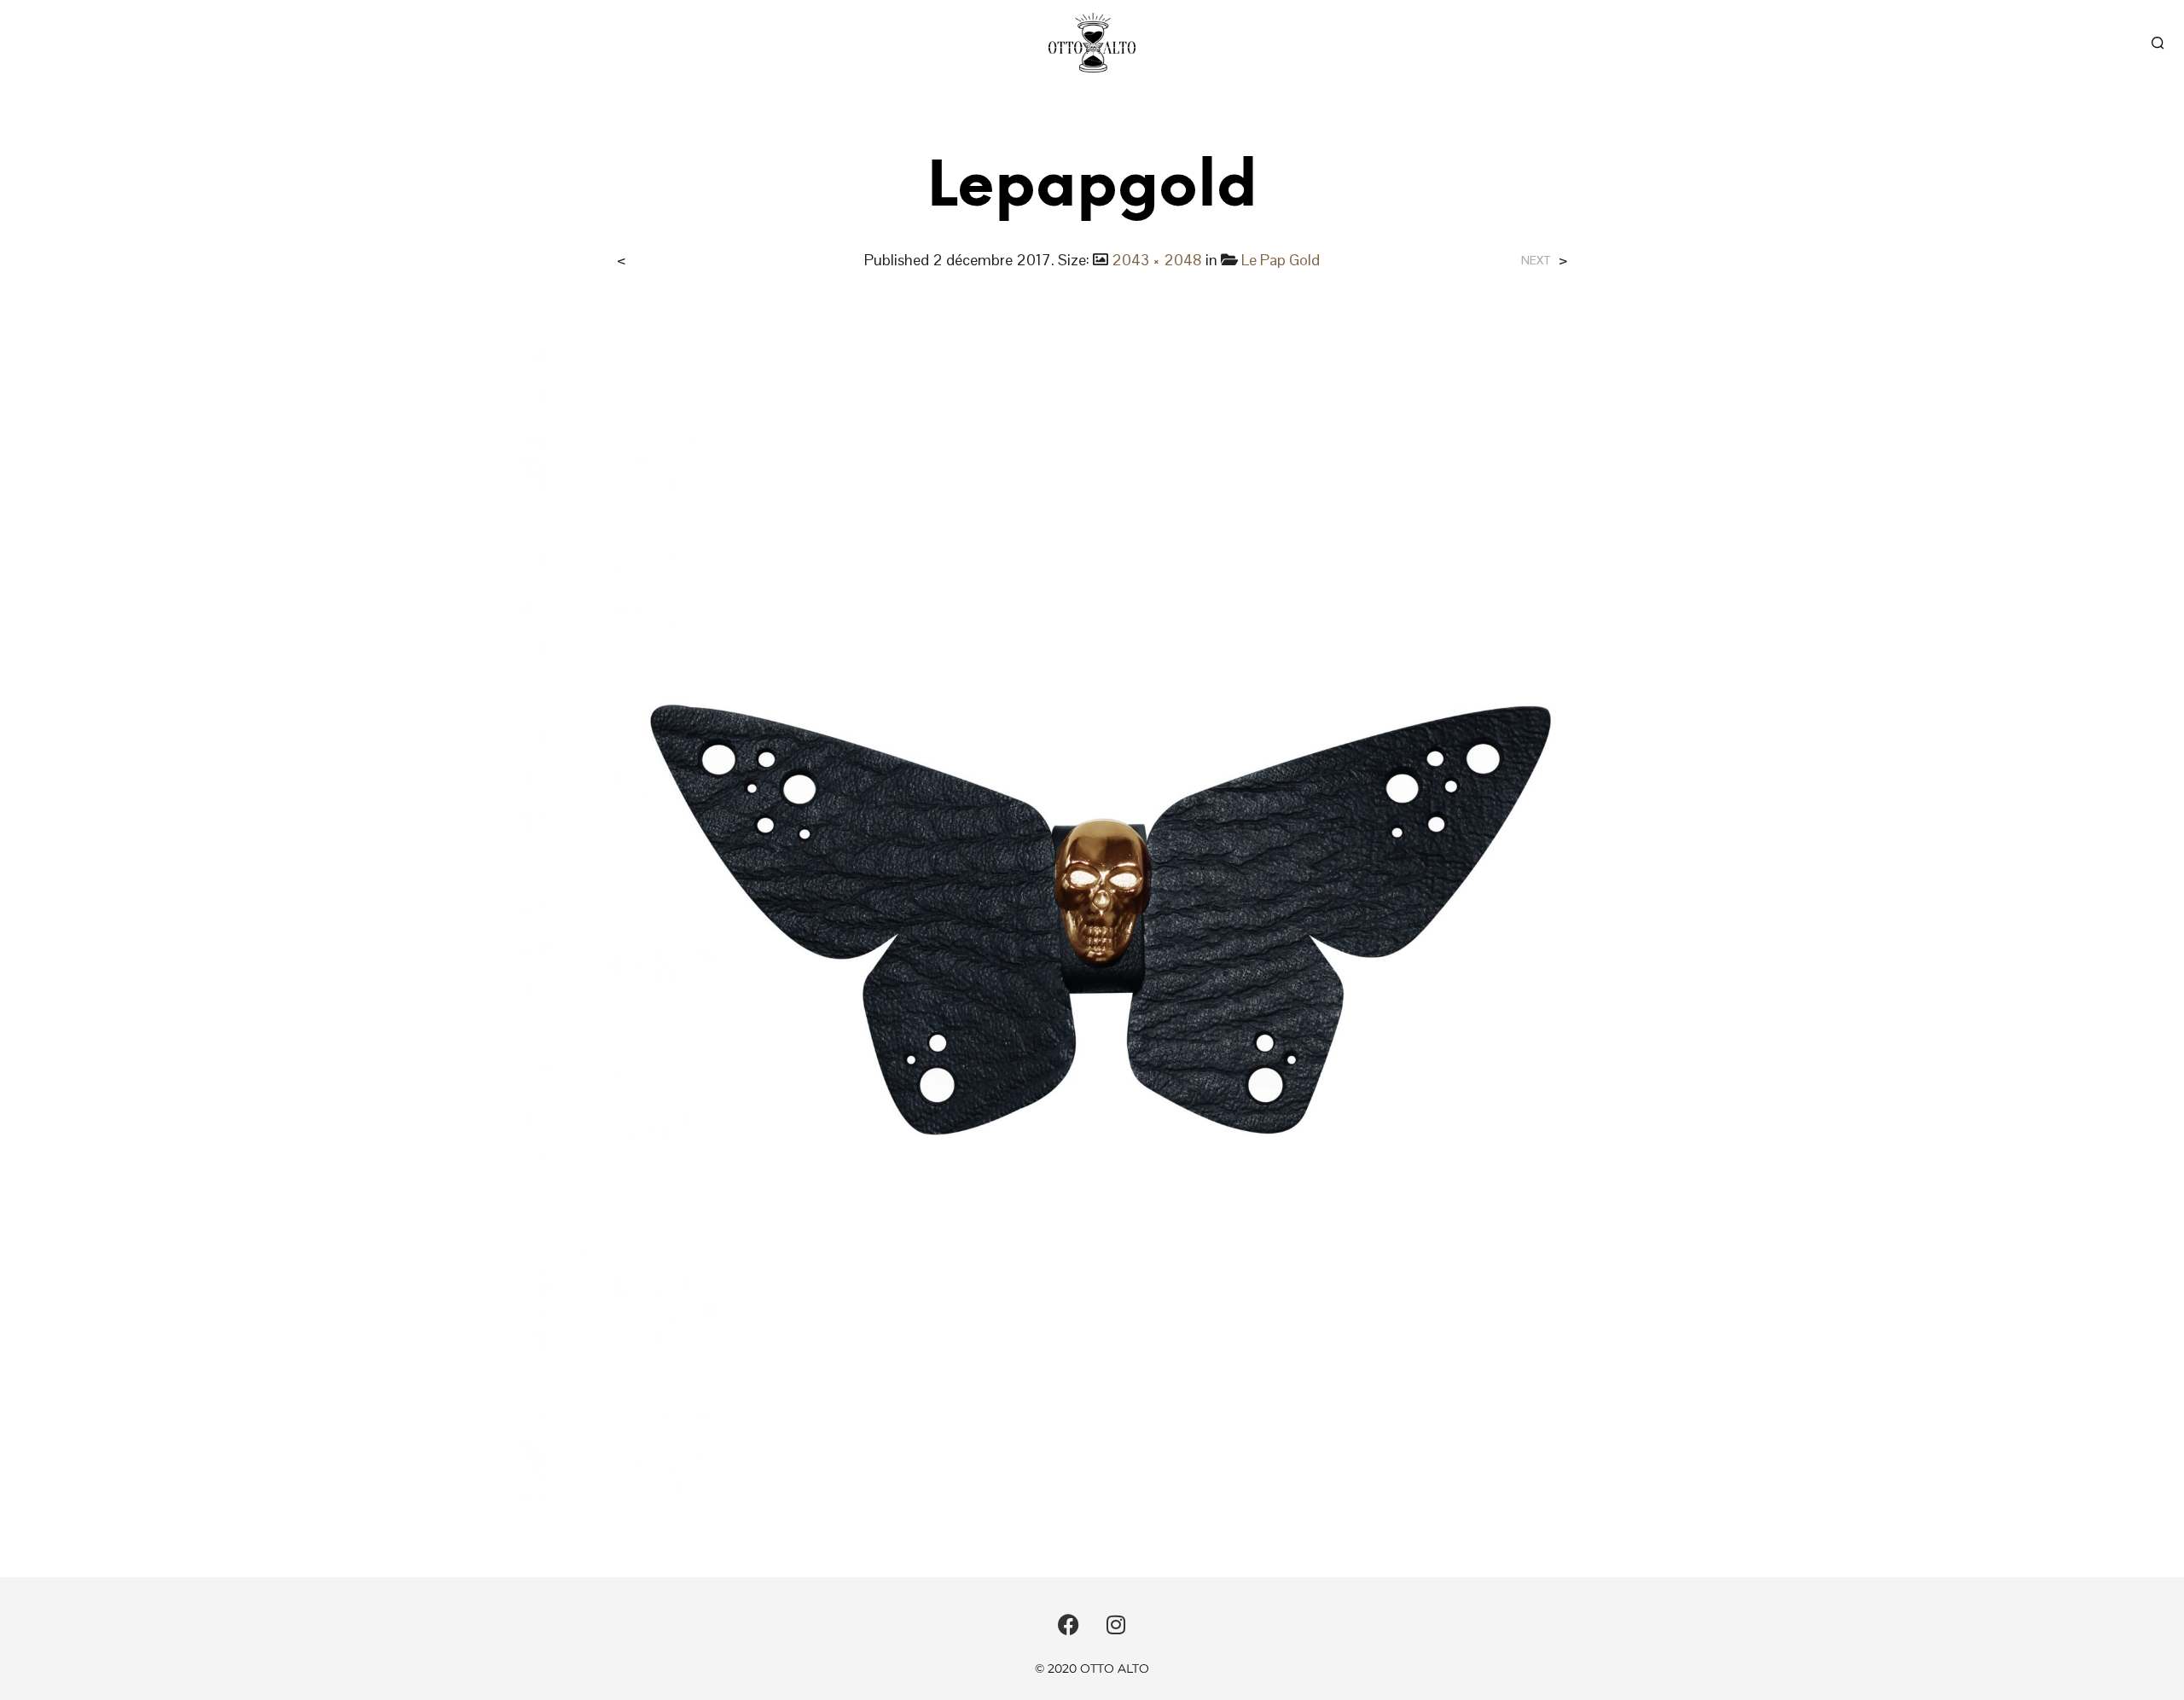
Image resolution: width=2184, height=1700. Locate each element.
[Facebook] (1069, 1624)
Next (1536, 261)
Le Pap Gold (1281, 260)
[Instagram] (1116, 1624)
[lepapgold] (1092, 911)
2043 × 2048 (1157, 260)
